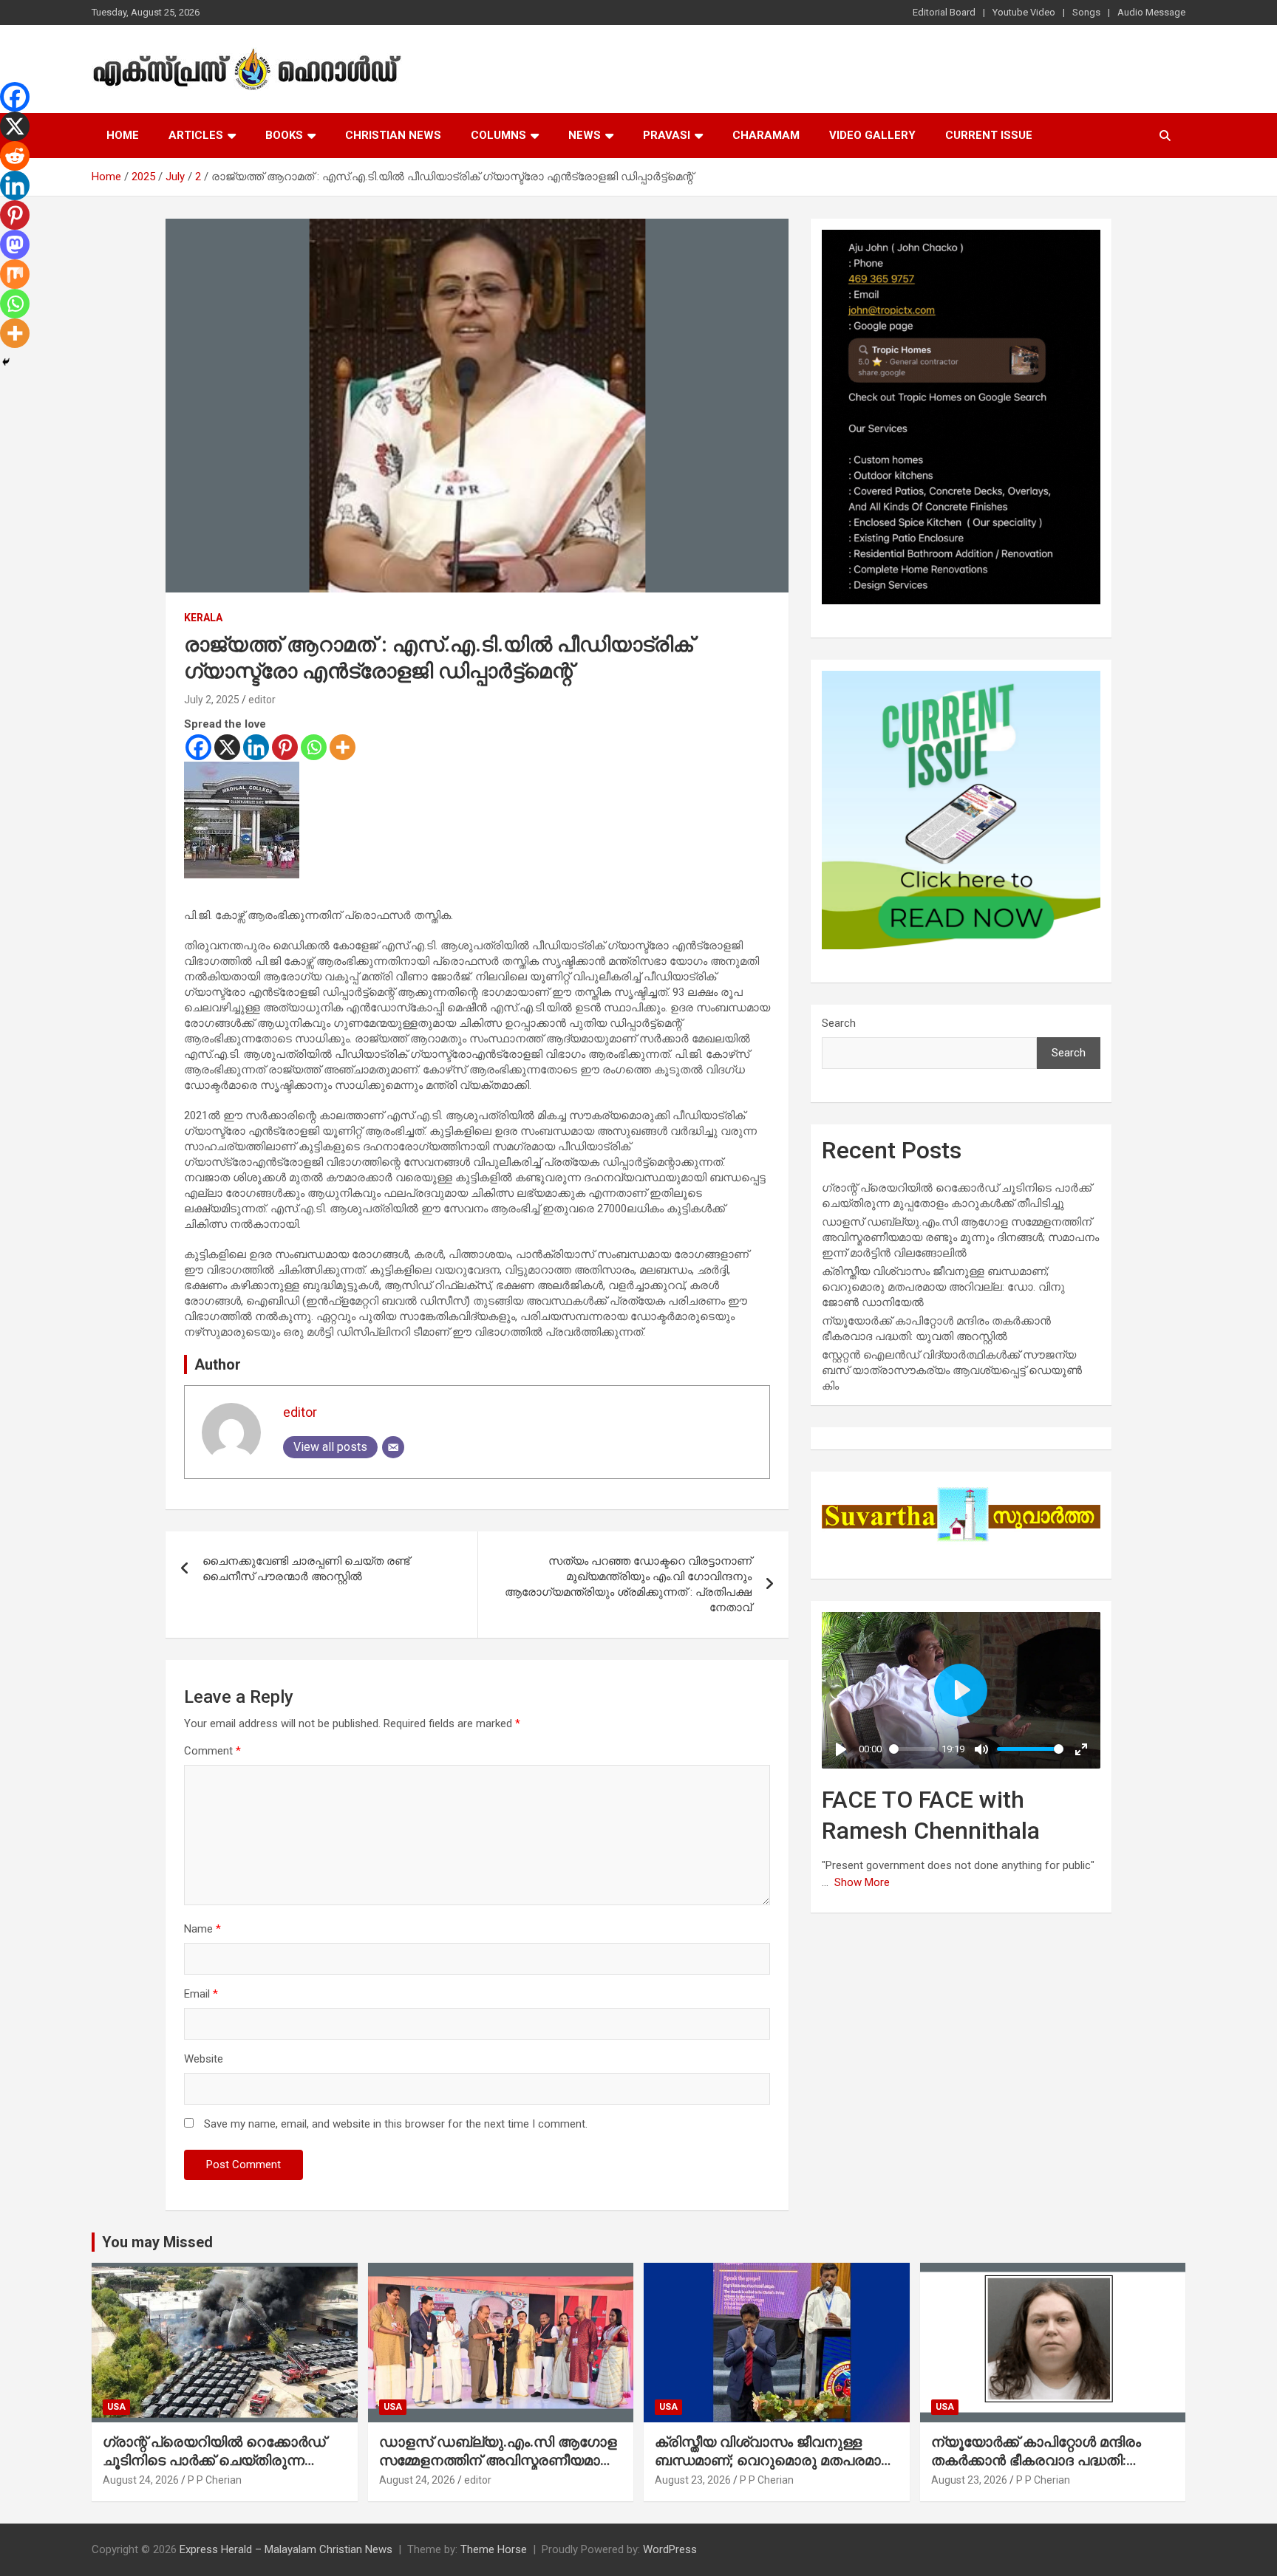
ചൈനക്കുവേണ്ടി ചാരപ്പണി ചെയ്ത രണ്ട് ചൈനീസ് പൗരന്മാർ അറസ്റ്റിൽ (306, 1569)
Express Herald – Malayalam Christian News (286, 2549)
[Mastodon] (15, 245)
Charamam (766, 135)
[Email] (393, 1447)
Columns (498, 135)
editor (262, 700)
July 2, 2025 (212, 700)
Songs (1086, 12)
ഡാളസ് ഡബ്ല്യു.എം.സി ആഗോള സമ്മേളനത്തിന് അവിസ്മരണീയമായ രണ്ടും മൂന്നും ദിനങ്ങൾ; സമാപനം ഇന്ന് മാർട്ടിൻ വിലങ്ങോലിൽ (960, 1237)
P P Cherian (215, 2480)
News (585, 135)
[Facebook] (198, 747)
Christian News (393, 135)
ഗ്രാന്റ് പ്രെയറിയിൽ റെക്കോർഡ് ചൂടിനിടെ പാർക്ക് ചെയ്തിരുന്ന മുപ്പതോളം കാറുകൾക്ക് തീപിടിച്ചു (214, 2460)
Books (284, 135)
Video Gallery (872, 135)
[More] (343, 747)
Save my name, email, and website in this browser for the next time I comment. (396, 2124)
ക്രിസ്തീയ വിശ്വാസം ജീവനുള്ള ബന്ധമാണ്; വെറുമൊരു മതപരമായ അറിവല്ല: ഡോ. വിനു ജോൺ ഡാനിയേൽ (943, 1287)
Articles (196, 135)
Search (839, 1023)
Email (201, 1994)
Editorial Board (944, 12)
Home (123, 135)
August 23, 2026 (693, 2480)
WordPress (670, 2549)
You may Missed (157, 2242)
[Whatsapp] (314, 747)
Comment (212, 1751)
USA (116, 2407)
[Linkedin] (256, 747)
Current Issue (989, 135)
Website (204, 2059)
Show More (862, 1882)
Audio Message (1151, 12)
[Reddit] (15, 156)
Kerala (203, 618)
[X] (227, 747)
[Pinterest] (285, 747)
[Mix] (15, 274)
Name (202, 1929)
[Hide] (6, 362)
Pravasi (667, 135)
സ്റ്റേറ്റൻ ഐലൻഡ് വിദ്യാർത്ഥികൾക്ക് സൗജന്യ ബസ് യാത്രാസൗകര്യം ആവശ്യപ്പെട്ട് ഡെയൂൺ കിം (952, 1370)
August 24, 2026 (141, 2480)
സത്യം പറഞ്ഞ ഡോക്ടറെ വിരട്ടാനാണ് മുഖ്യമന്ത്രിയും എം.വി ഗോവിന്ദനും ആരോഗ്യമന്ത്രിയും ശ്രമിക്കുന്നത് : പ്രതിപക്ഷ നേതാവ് (628, 1584)
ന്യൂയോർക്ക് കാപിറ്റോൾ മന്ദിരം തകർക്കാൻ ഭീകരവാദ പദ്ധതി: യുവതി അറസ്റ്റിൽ (1036, 2460)
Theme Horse (494, 2549)
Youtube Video (1024, 12)
